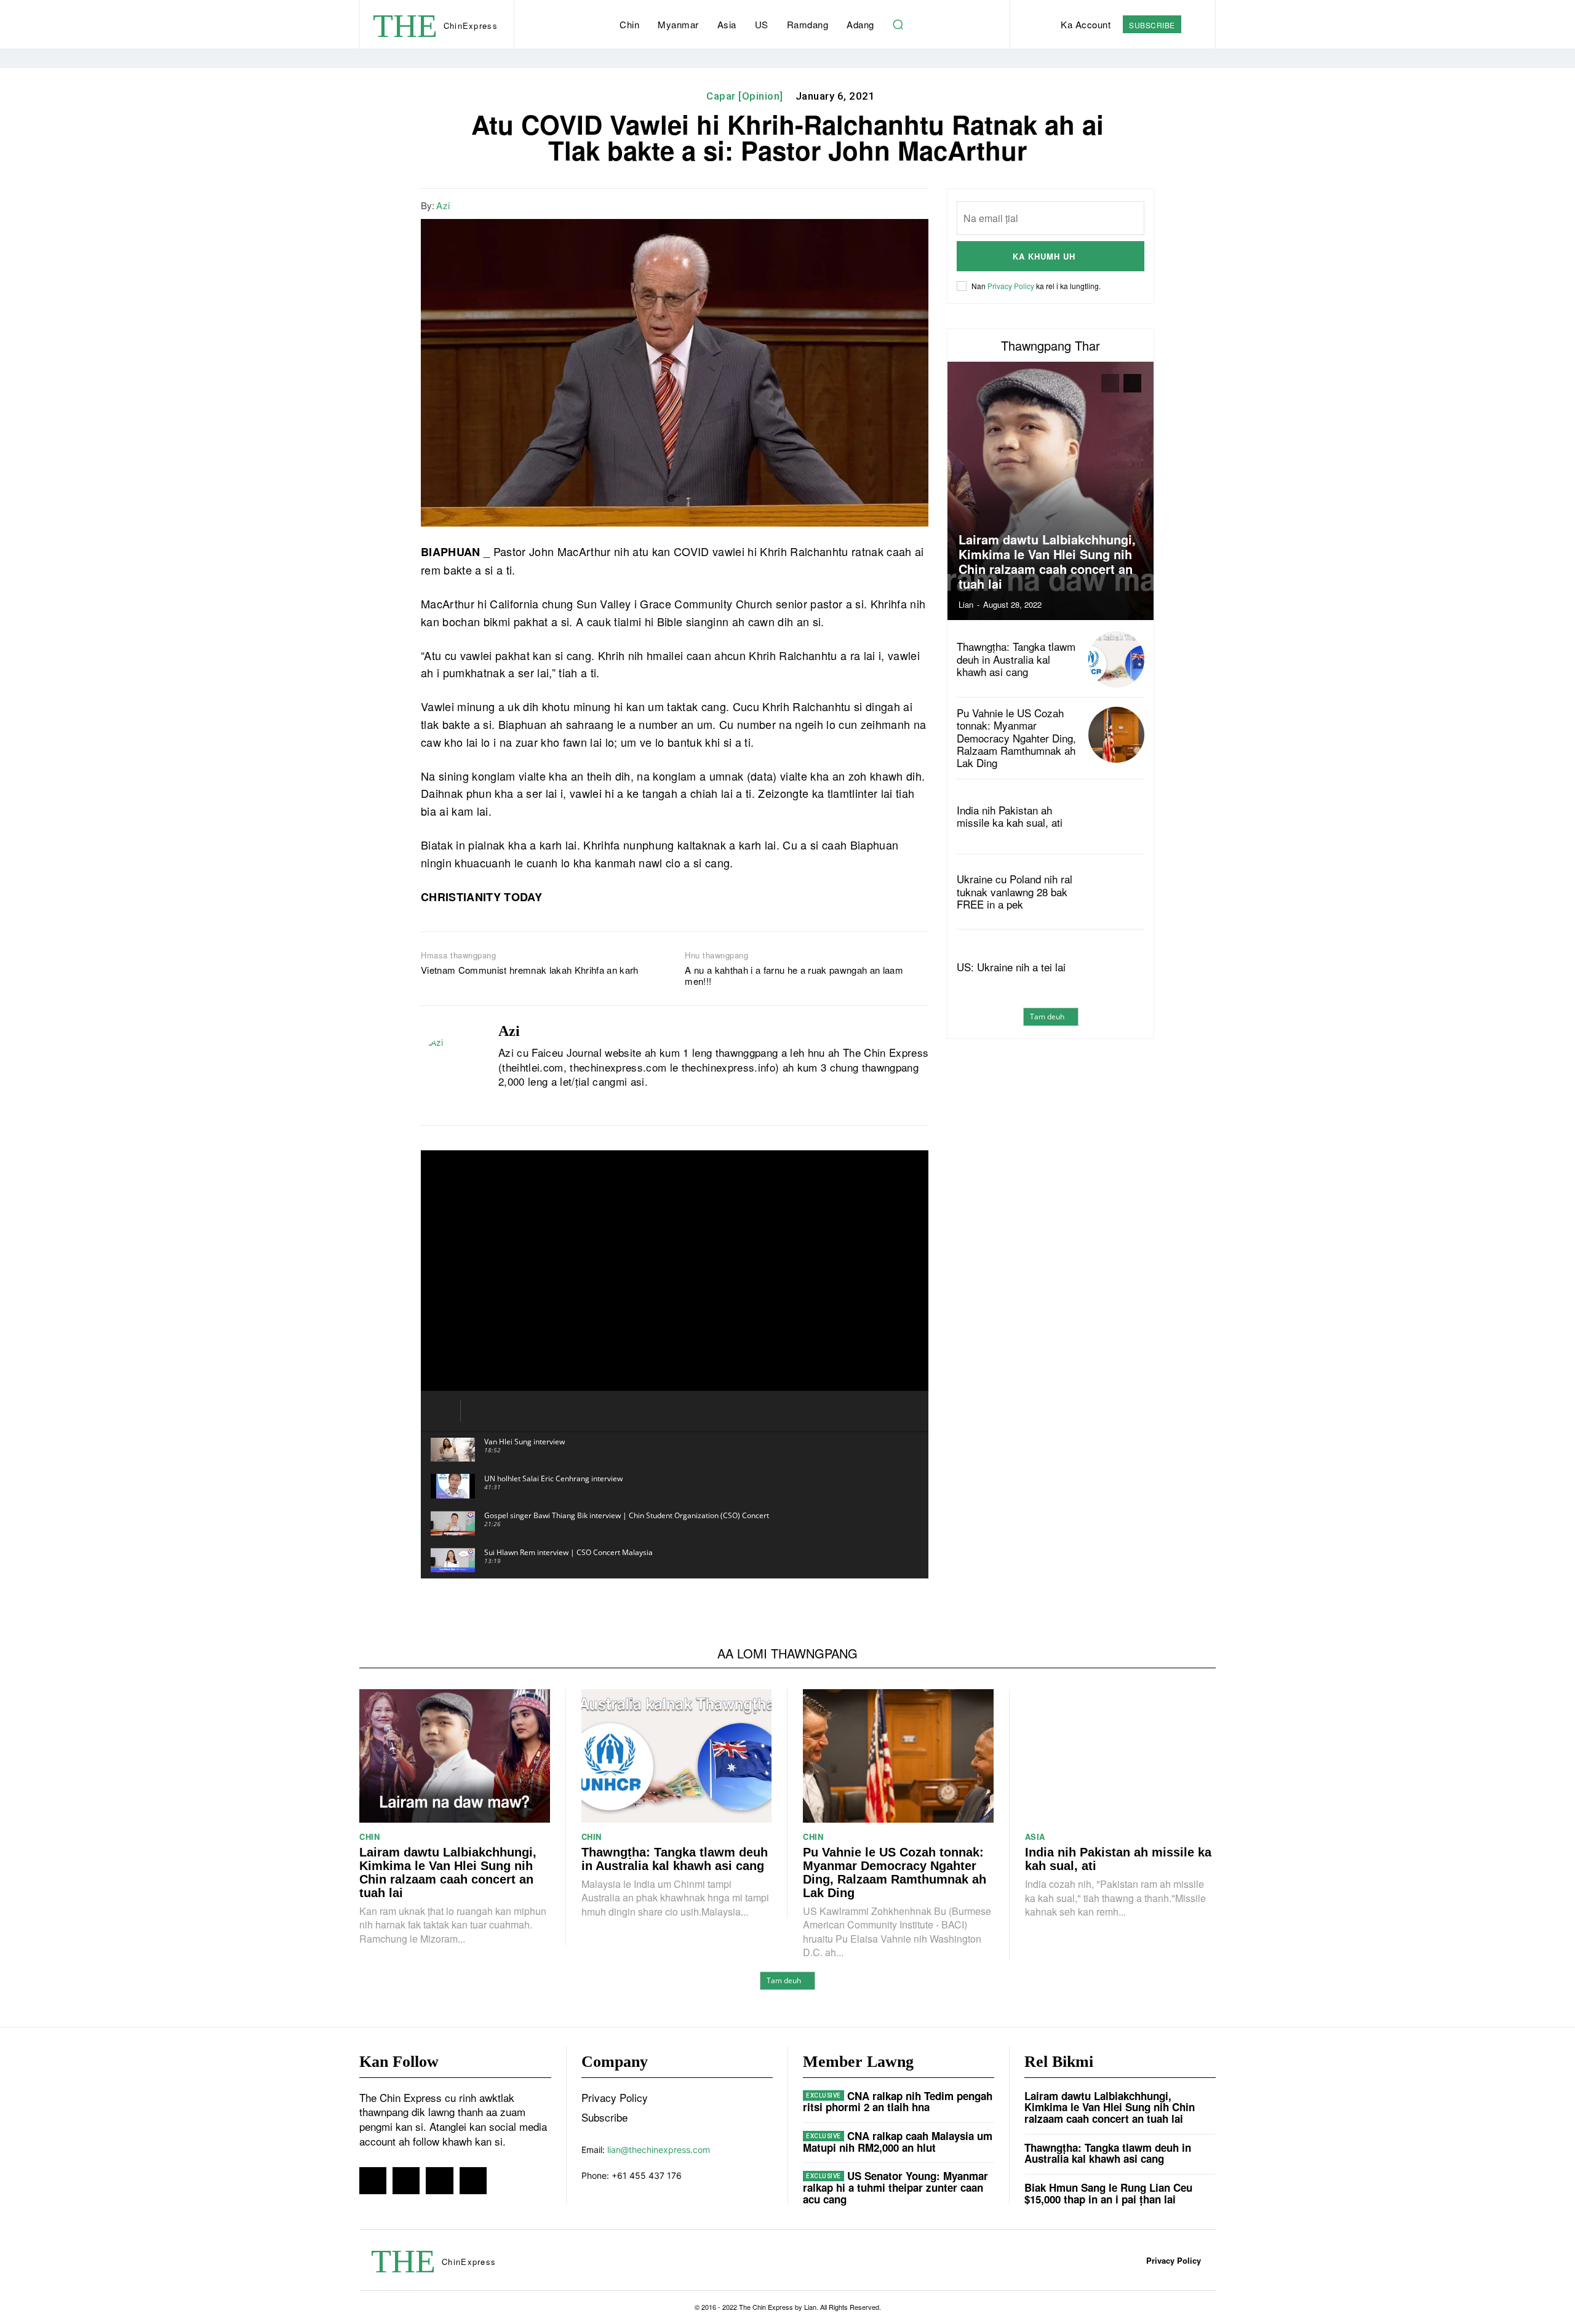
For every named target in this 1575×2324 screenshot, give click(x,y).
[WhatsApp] (887, 204)
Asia (1035, 1837)
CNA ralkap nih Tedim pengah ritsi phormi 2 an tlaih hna (898, 2102)
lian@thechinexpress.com (659, 2150)
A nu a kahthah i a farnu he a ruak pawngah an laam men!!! (794, 976)
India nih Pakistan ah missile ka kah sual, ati (1010, 816)
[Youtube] (546, 1102)
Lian (966, 604)
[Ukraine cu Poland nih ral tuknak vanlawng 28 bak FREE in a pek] (1116, 892)
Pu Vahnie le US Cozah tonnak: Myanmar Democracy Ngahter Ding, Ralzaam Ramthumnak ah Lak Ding (1016, 738)
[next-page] (1132, 383)
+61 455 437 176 (647, 2175)
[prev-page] (1110, 383)
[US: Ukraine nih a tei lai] (1116, 967)
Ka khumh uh (1044, 256)
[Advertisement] (1051, 1144)
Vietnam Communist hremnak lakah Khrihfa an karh (530, 970)
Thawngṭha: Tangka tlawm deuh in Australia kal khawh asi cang (1016, 659)
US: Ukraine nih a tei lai (1011, 967)
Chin (369, 1837)
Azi (443, 205)
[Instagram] (524, 1102)
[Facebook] (830, 204)
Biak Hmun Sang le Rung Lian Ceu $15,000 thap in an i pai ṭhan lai (1108, 2193)
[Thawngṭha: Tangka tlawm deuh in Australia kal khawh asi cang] (1116, 659)
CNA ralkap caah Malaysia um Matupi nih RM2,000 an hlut (898, 2142)
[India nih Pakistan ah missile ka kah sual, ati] (1116, 817)
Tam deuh (1047, 1017)
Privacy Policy (1011, 286)
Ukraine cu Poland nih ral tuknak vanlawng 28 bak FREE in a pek (1015, 891)
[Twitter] (858, 204)
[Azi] (450, 1065)
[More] (915, 204)
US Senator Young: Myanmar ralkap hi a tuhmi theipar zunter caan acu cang (895, 2187)
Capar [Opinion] (745, 96)
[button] (898, 25)
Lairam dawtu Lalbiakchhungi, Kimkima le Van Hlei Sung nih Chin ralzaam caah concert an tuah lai (1047, 561)
